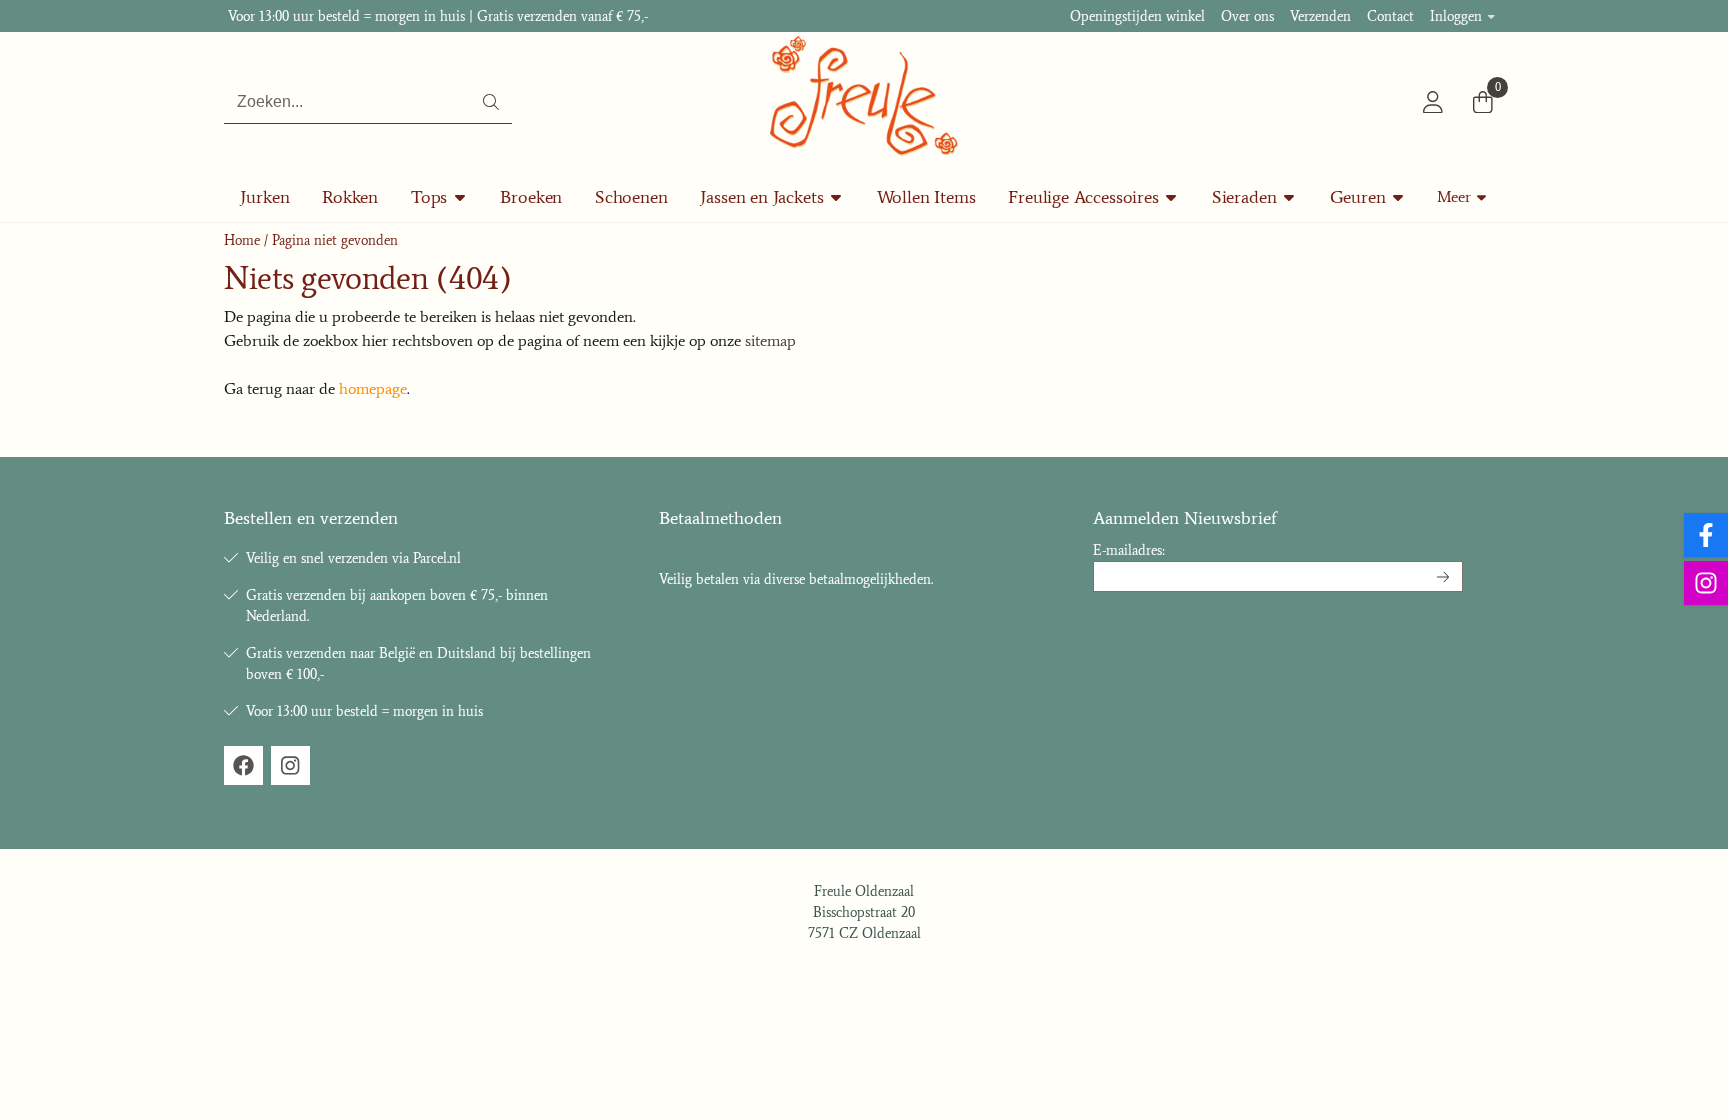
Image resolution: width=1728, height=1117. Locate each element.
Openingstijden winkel (1137, 16)
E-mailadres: (1129, 550)
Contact (1390, 16)
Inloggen (1456, 16)
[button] (1433, 102)
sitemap (770, 340)
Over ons (1247, 16)
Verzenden (1320, 16)
